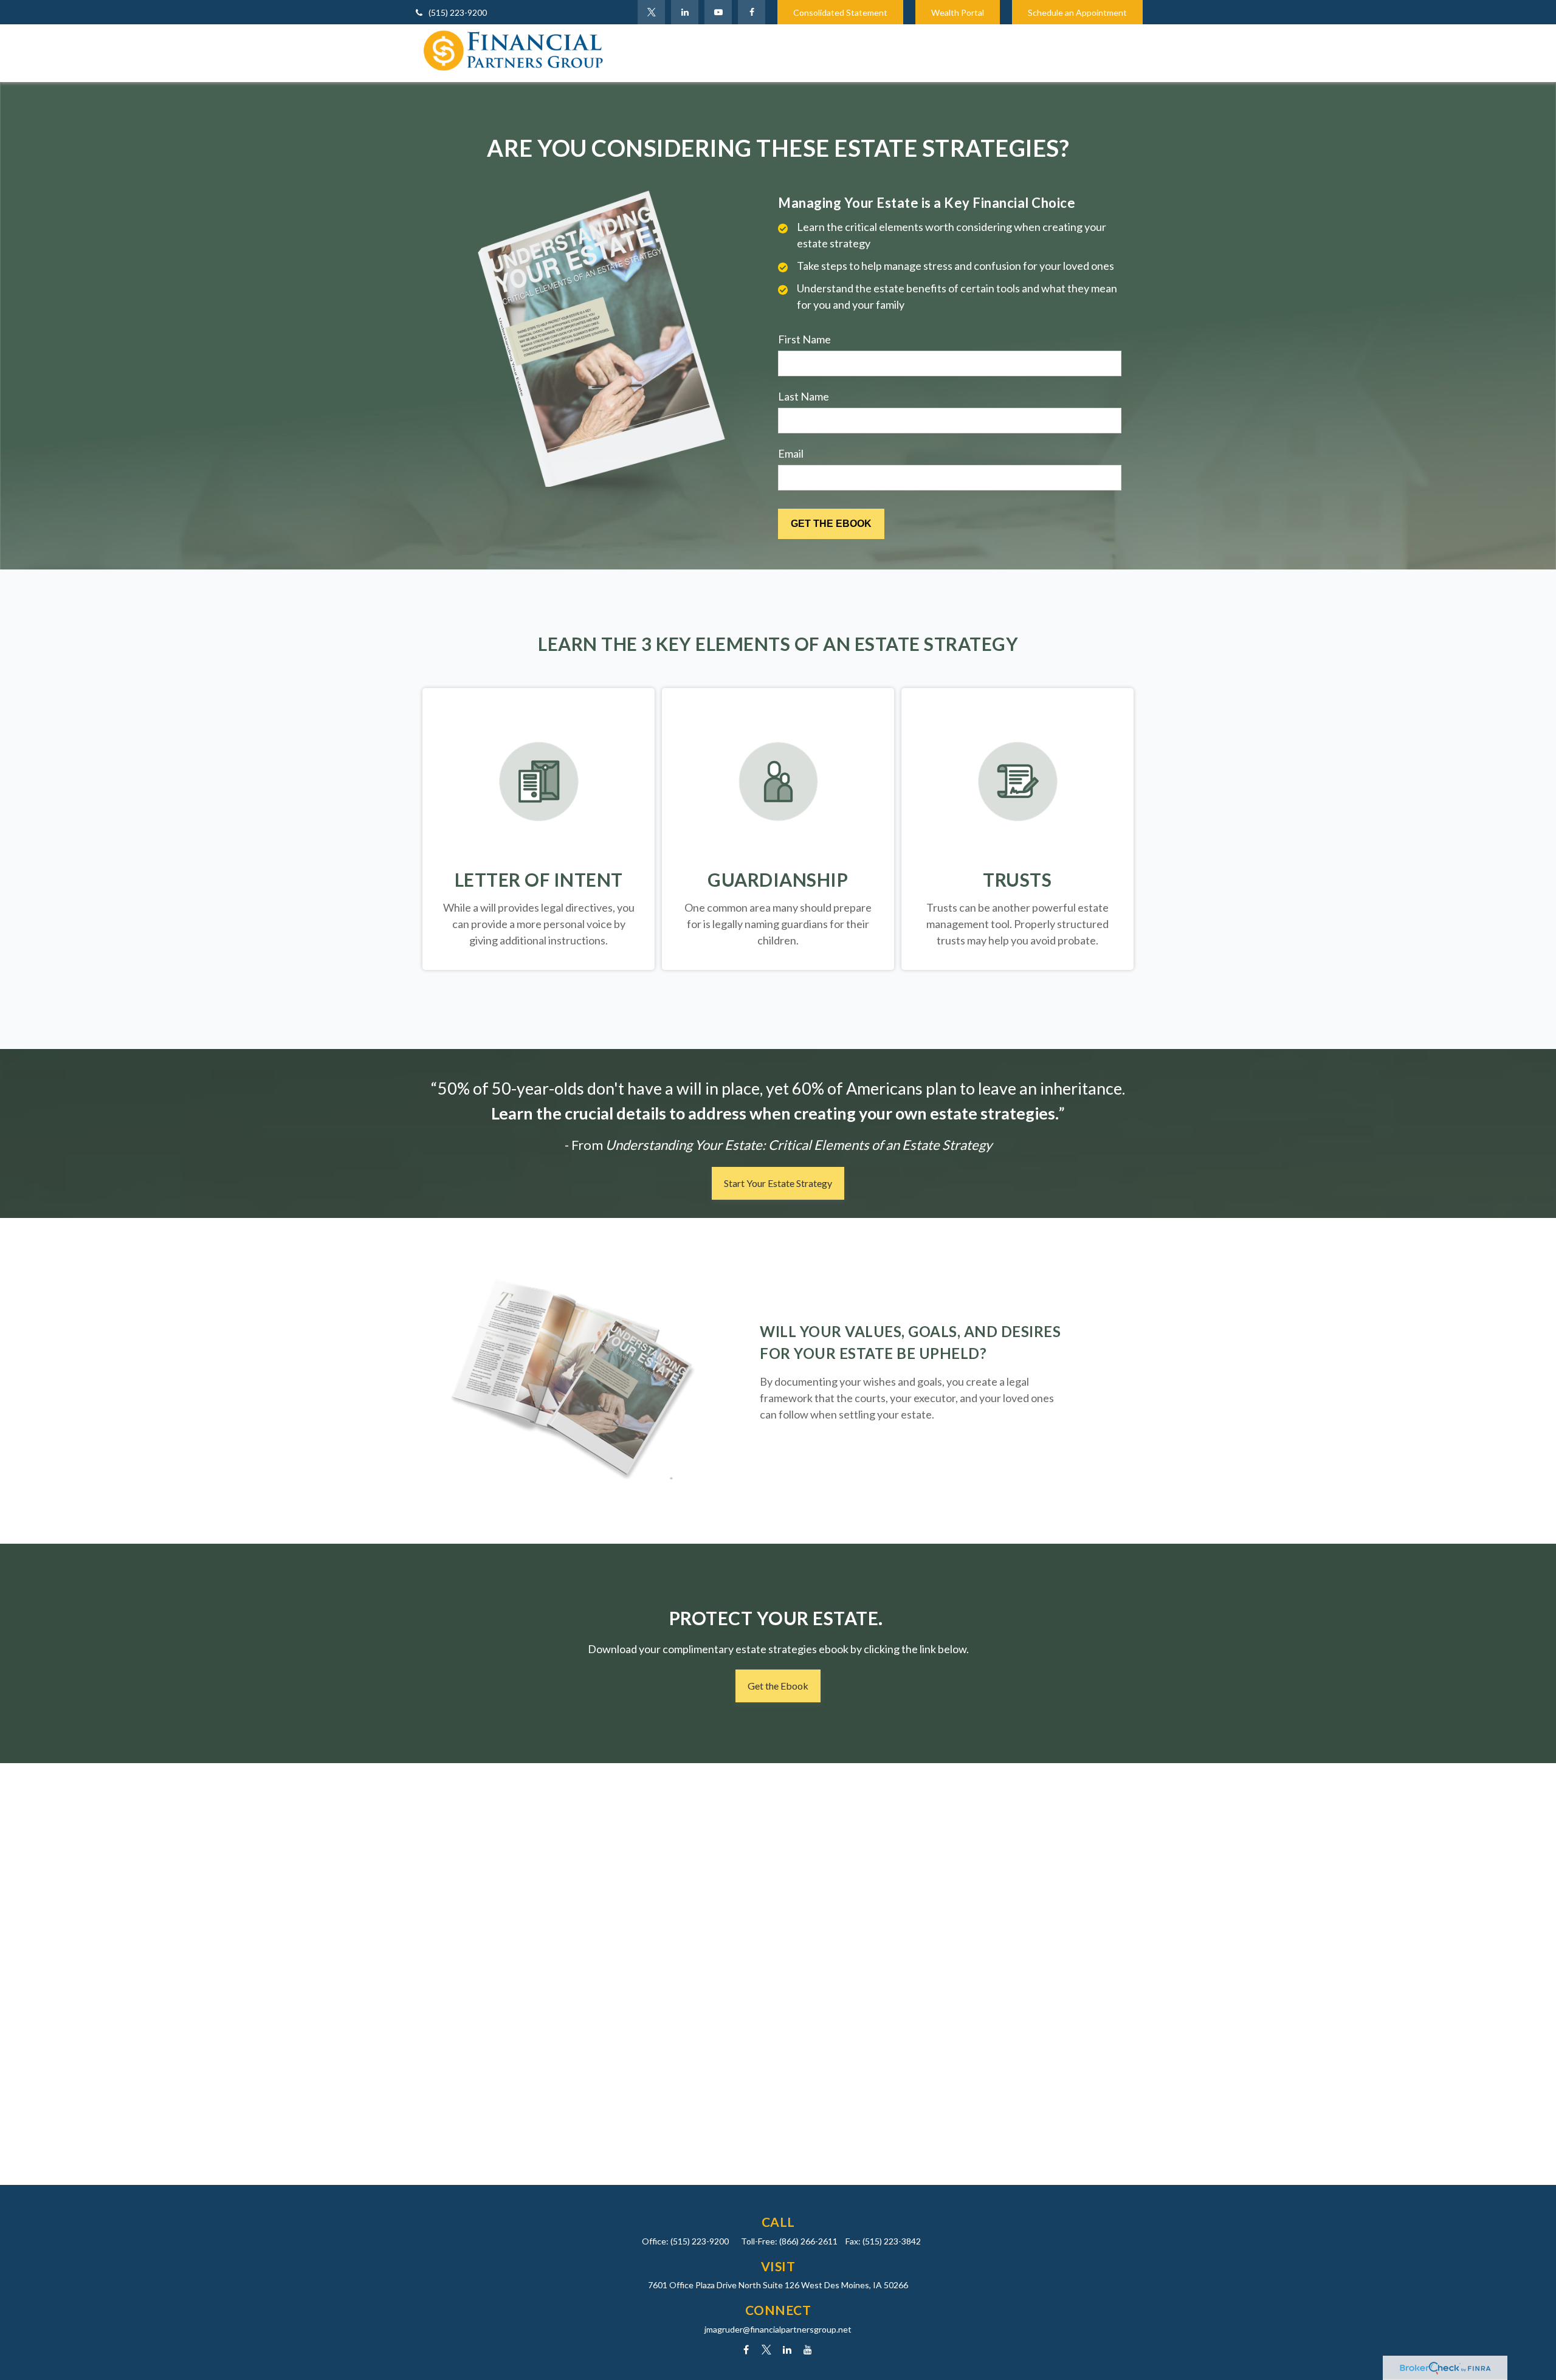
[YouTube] (718, 12)
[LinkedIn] (685, 12)
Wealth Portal (958, 12)
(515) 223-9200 (458, 12)
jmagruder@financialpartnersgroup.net (778, 2329)
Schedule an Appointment (1077, 12)
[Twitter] (651, 12)
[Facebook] (752, 12)
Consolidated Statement (840, 12)
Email (791, 453)
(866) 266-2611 (808, 2241)
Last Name (804, 396)
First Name (804, 339)
